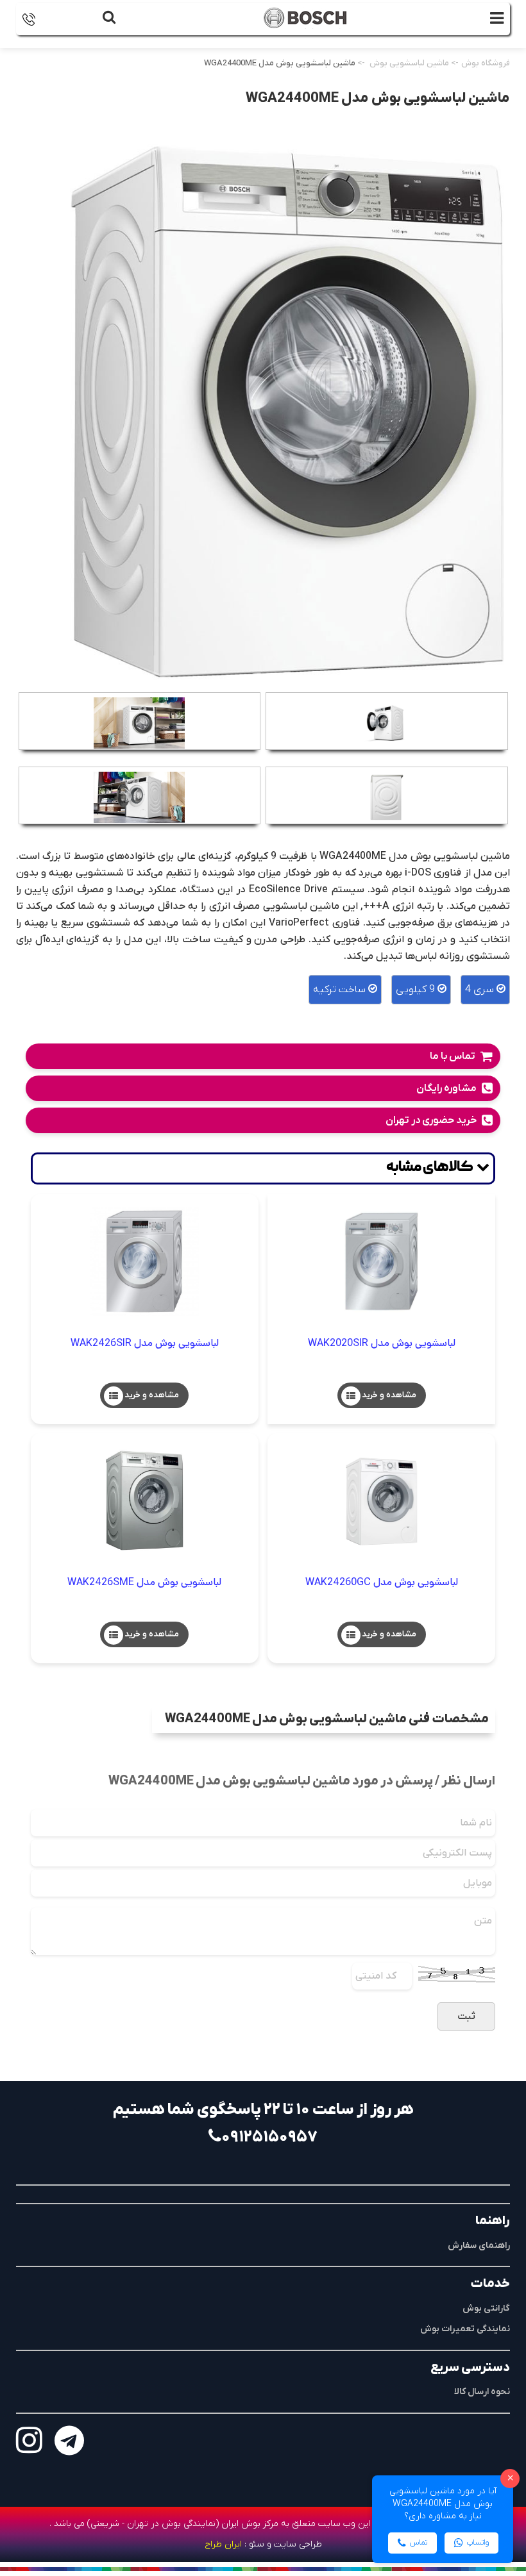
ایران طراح (223, 2544)
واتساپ (478, 2543)
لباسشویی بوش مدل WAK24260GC (382, 1582)
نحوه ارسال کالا (482, 2392)
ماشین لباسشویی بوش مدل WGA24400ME (280, 63)
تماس (419, 2543)
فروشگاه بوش (486, 63)
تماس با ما (453, 1056)
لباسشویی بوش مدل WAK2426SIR (145, 1343)
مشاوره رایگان (446, 1088)
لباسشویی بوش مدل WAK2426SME (144, 1582)
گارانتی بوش (486, 2308)
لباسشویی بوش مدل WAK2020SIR (382, 1343)
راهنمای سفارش (479, 2246)
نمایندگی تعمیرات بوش (465, 2329)
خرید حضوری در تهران (431, 1120)
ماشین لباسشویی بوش (409, 63)
